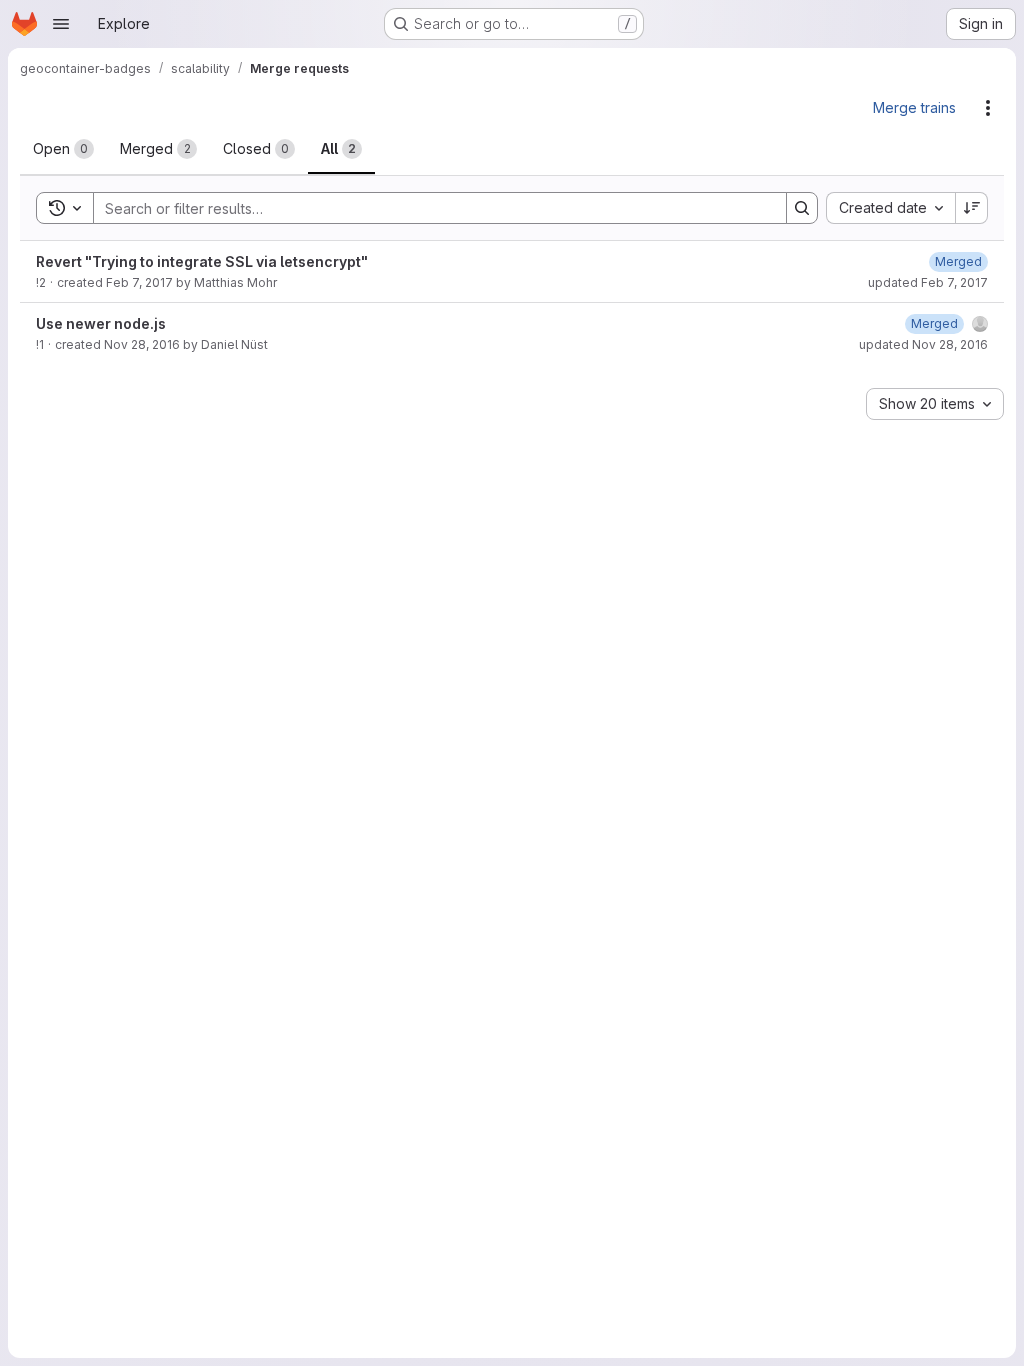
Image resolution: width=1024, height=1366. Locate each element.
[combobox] (890, 208)
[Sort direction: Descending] (972, 208)
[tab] (63, 149)
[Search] (802, 208)
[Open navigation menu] (61, 24)
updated (928, 282)
